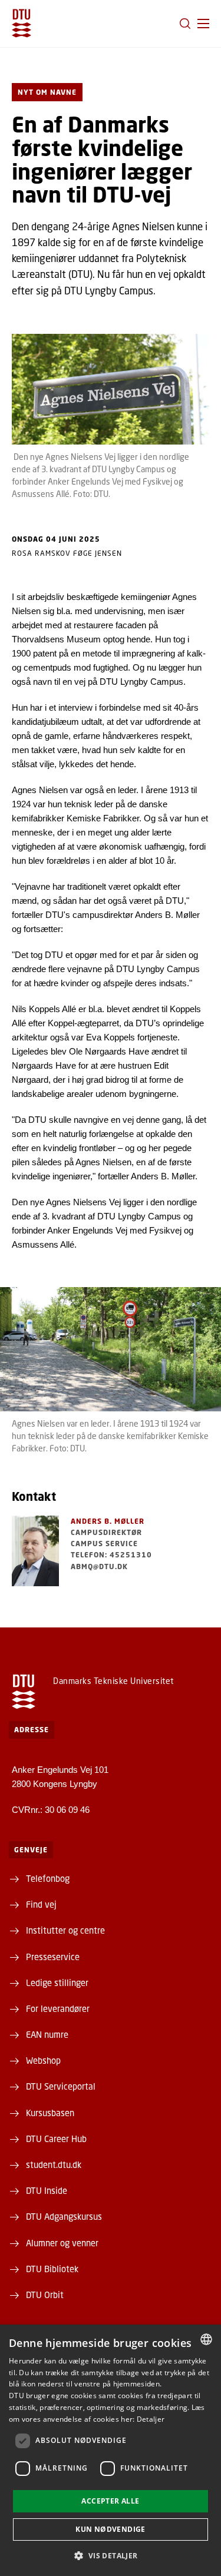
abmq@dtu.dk (99, 1567)
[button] (203, 24)
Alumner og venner (62, 2243)
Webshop (43, 2060)
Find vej (41, 1904)
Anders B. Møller (108, 1521)
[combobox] (206, 2339)
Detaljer (151, 2419)
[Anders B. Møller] (35, 1551)
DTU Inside (47, 2190)
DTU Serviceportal (61, 2086)
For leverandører (58, 2008)
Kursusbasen (50, 2113)
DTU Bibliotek (52, 2269)
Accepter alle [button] (110, 2501)
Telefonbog (48, 1878)
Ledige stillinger (57, 1982)
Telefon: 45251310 (111, 1555)
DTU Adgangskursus (64, 2216)
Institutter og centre (65, 1930)
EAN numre (47, 2034)
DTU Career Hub (56, 2139)
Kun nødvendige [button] (111, 2529)
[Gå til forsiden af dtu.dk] (22, 23)
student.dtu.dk (54, 2164)
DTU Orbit (45, 2295)
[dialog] (111, 2450)
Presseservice (53, 1957)
